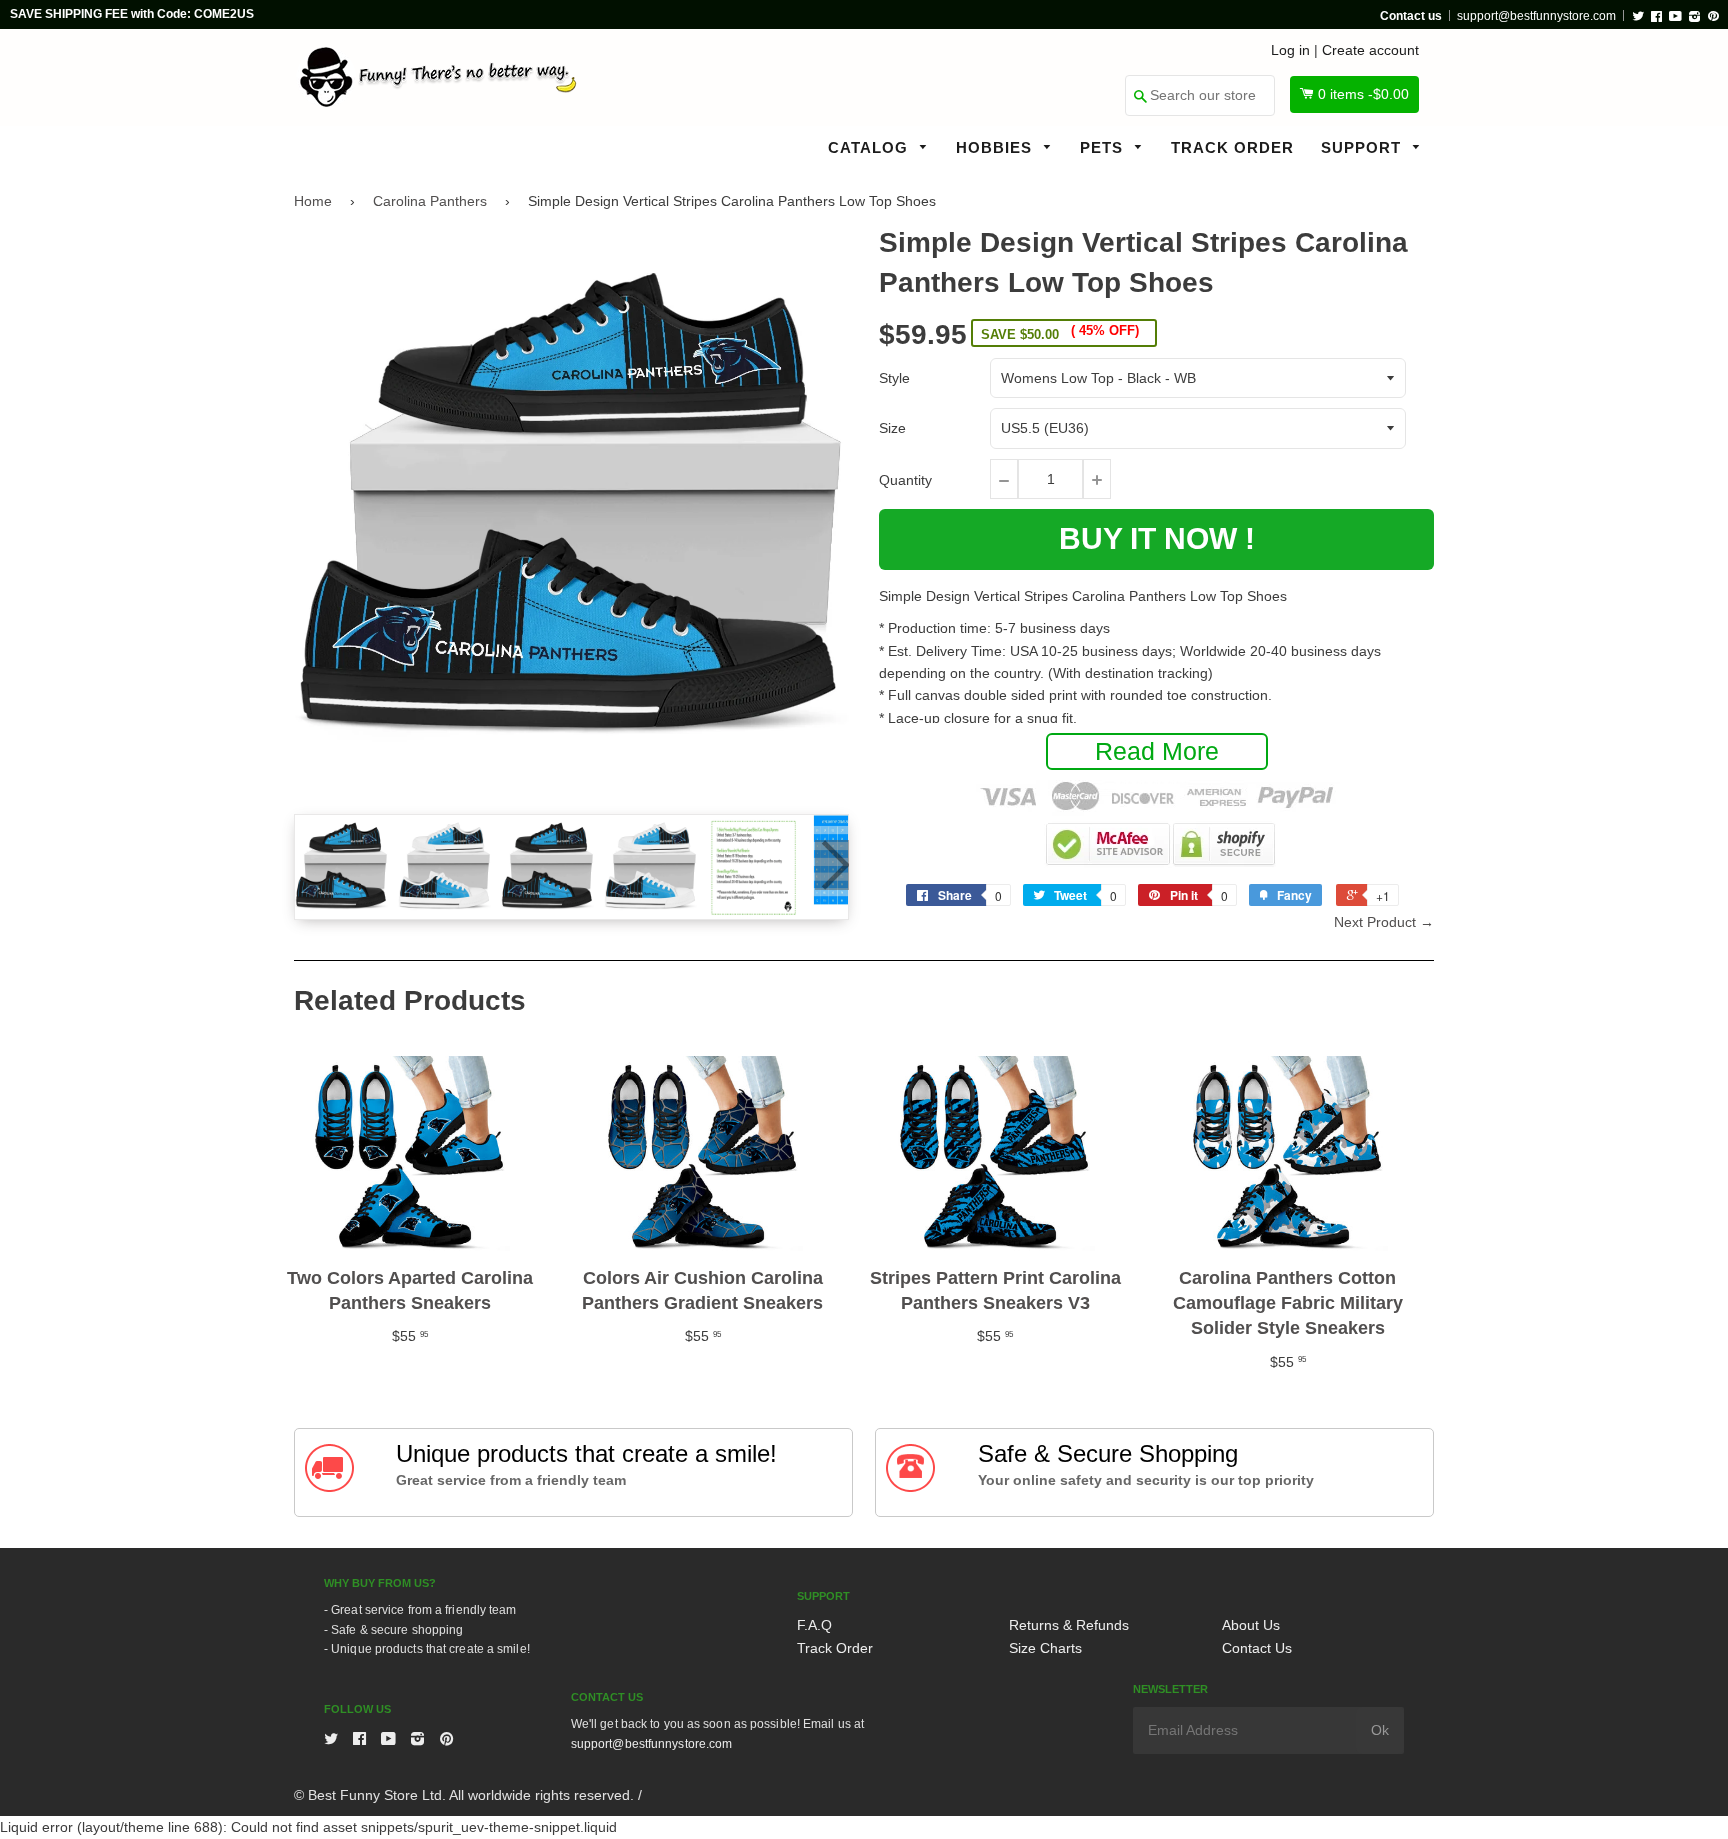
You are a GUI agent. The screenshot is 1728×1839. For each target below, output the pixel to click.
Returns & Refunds (1069, 1625)
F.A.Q (814, 1625)
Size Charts (1045, 1648)
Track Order (1232, 147)
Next (832, 865)
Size (892, 428)
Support (1363, 147)
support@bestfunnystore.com (1536, 16)
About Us (1251, 1625)
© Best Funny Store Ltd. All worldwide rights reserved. (464, 1795)
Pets (1104, 147)
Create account (1370, 50)
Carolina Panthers (430, 201)
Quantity (905, 480)
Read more (1157, 751)
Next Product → (1384, 922)
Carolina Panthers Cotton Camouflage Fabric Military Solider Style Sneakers (1288, 1303)
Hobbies (996, 147)
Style (894, 378)
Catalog (870, 147)
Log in (1290, 50)
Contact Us (1257, 1648)
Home (313, 201)
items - (1363, 94)
